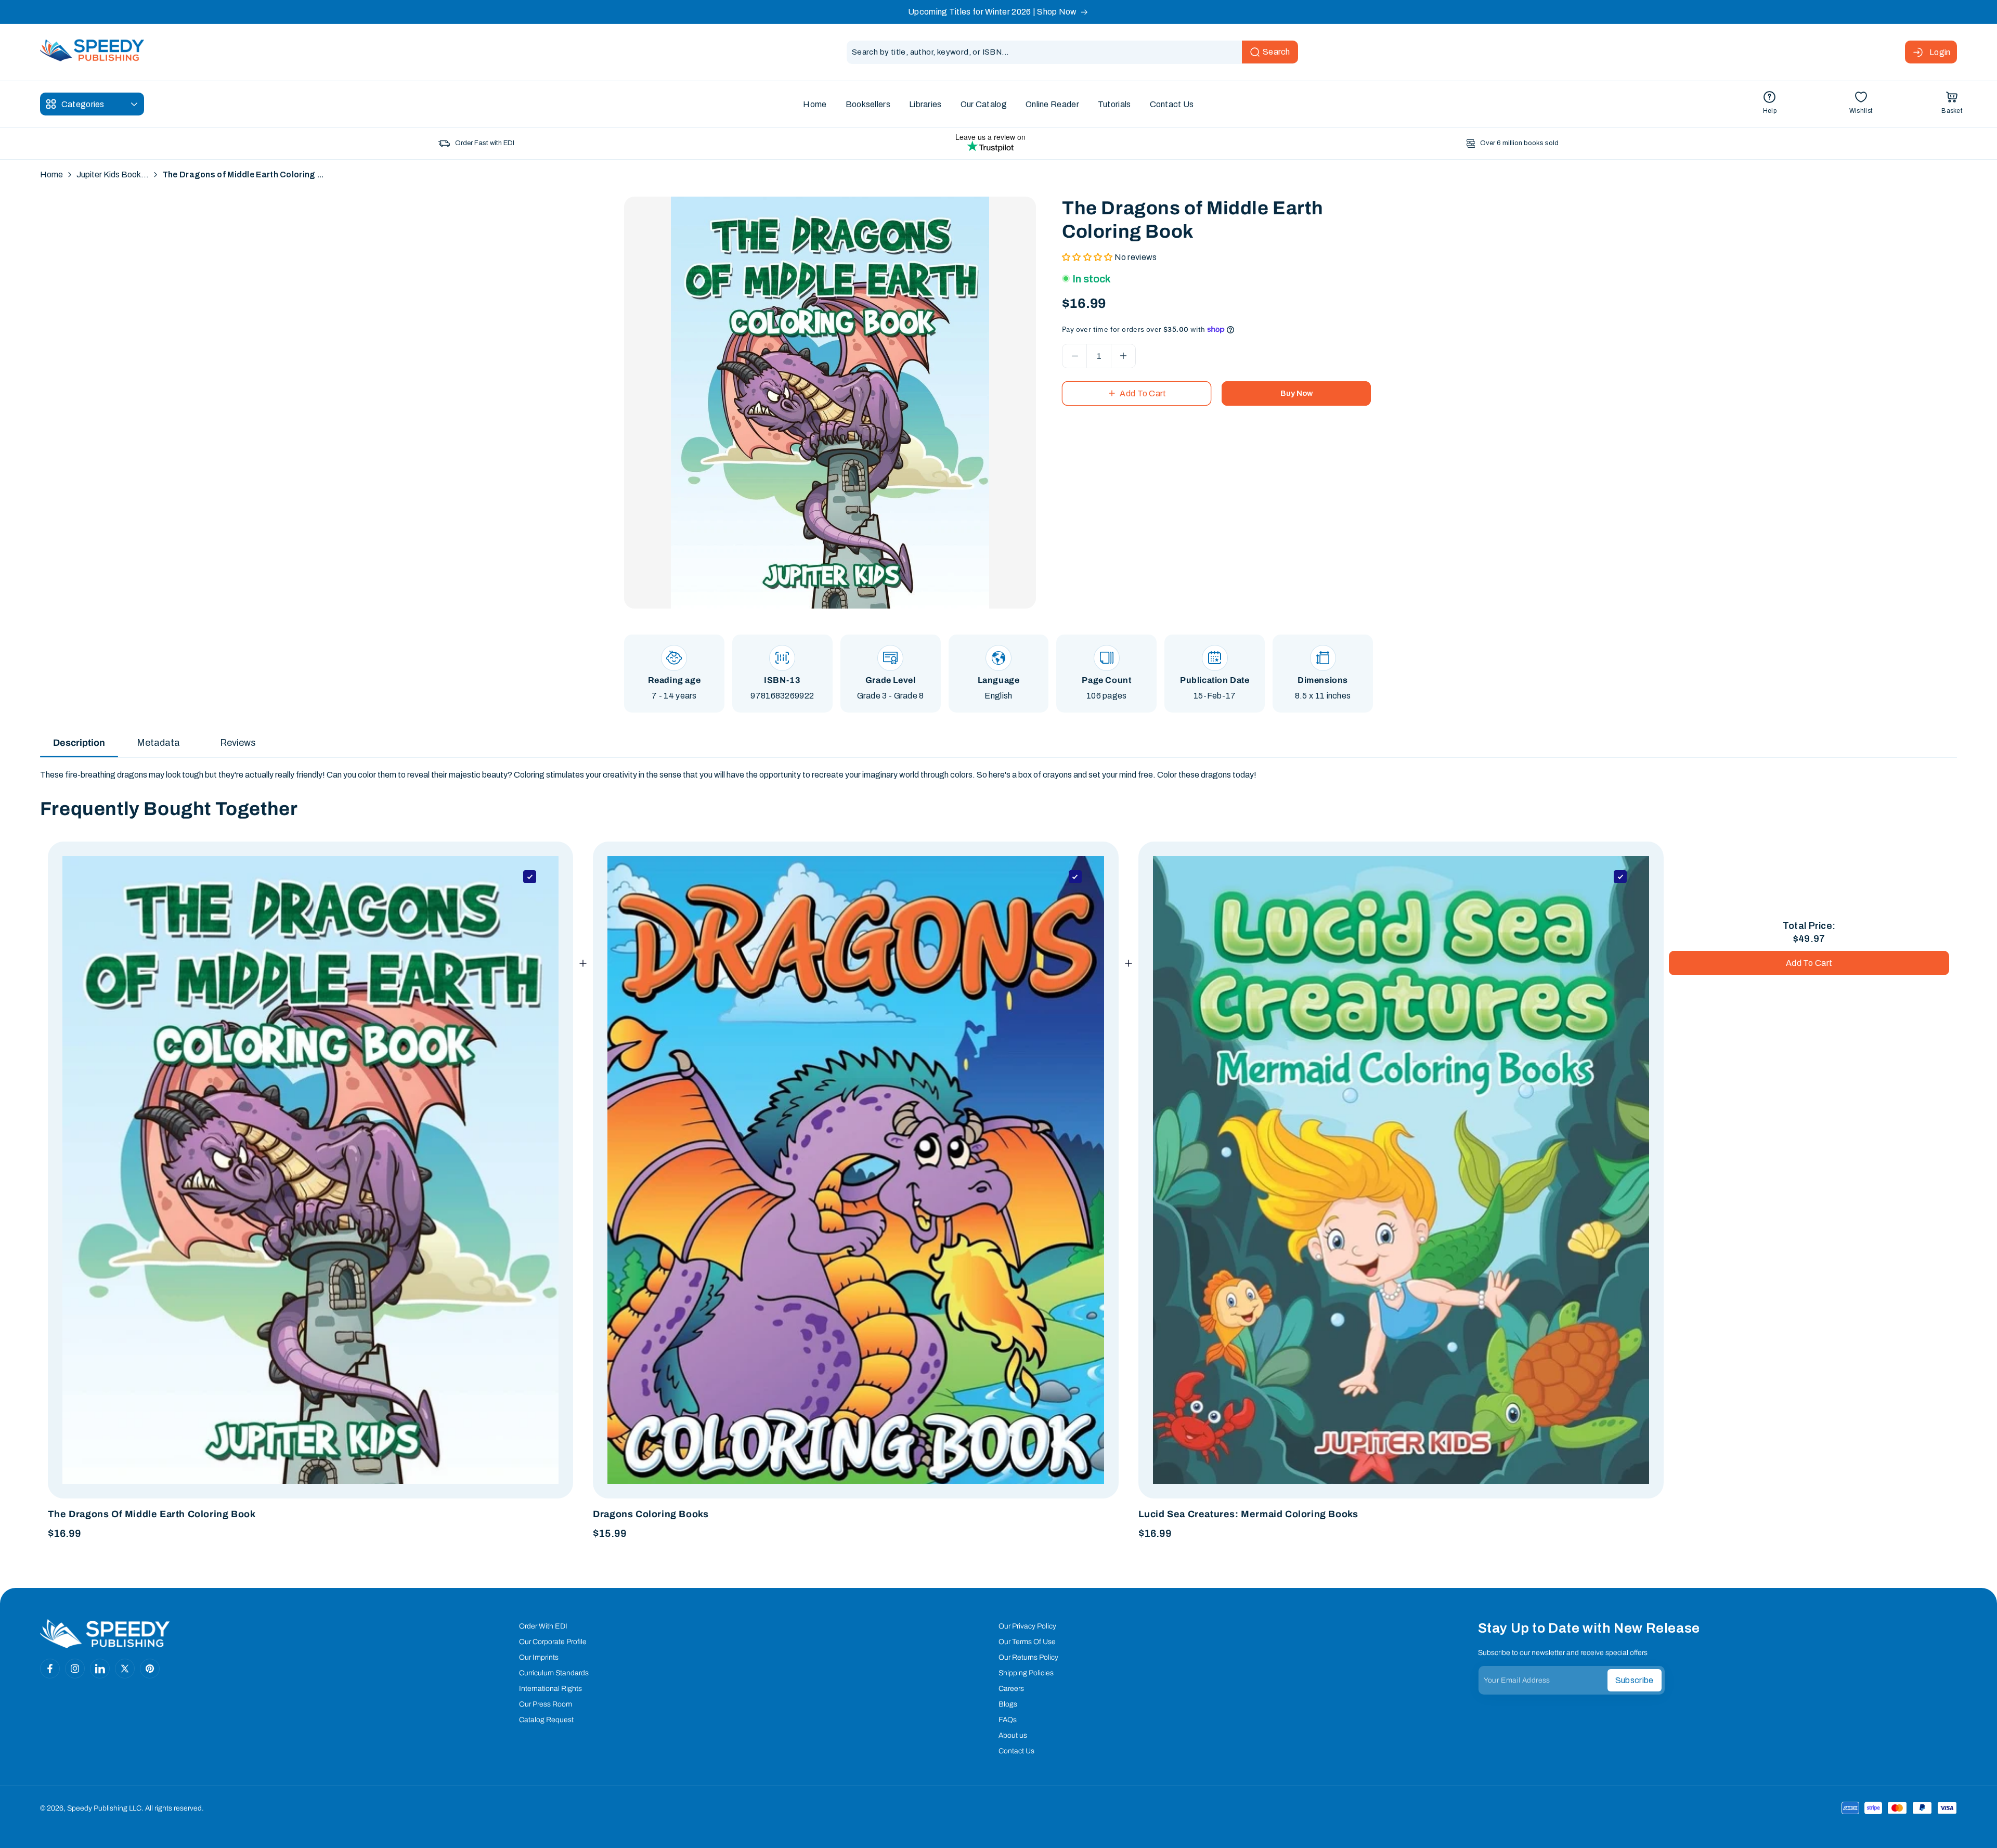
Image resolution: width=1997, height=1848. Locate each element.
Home (51, 175)
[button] (1952, 104)
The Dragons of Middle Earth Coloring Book (152, 1514)
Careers (1011, 1689)
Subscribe (1635, 1680)
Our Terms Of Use (1027, 1642)
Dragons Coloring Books (651, 1514)
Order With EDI (543, 1626)
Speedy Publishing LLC (104, 1808)
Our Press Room (546, 1704)
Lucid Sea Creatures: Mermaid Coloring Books (1248, 1514)
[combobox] (1072, 52)
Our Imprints (539, 1657)
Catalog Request (546, 1720)
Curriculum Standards (554, 1673)
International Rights (550, 1689)
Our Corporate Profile (553, 1642)
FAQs (1008, 1720)
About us (1013, 1735)
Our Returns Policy (1028, 1657)
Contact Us (1016, 1751)
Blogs (1008, 1704)
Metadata (158, 743)
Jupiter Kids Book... (113, 175)
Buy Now (1296, 393)
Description (79, 743)
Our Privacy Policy (1027, 1626)
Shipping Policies (1026, 1673)
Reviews (238, 743)
